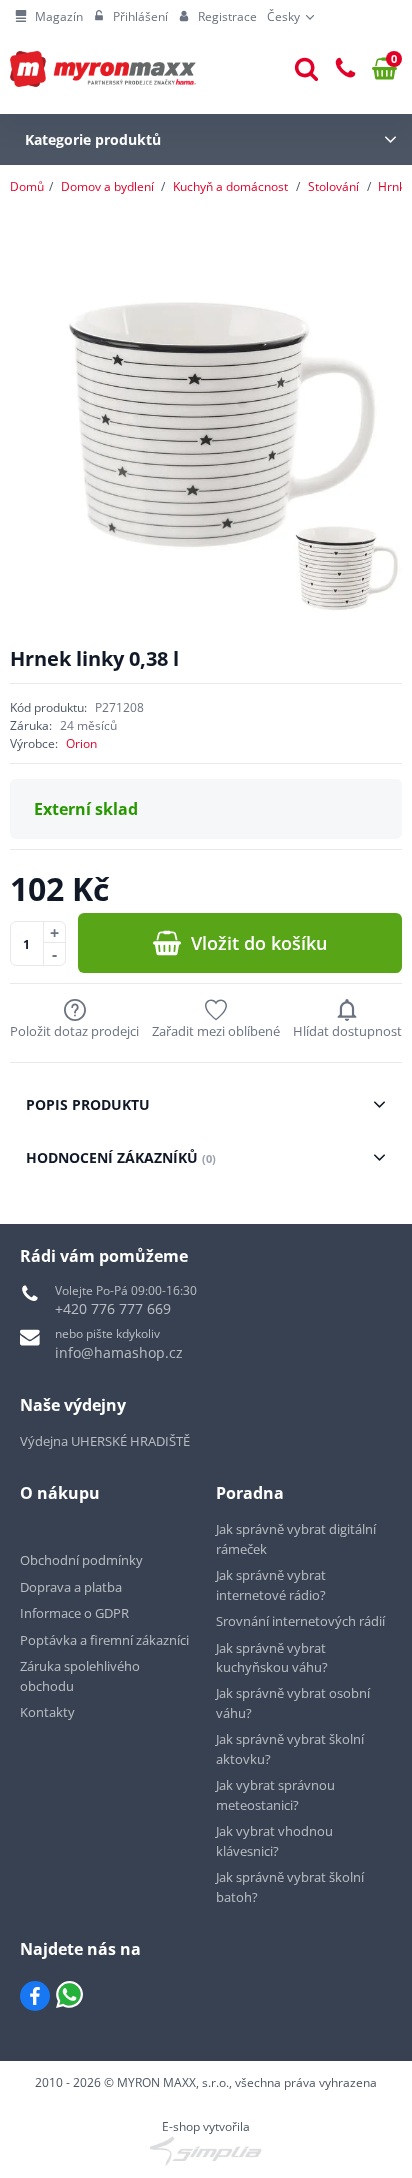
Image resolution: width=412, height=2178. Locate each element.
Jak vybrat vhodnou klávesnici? (274, 1841)
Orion (81, 743)
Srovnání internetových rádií (300, 1621)
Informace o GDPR (74, 1613)
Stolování (333, 186)
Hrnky (394, 186)
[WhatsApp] (69, 1996)
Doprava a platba (71, 1587)
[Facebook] (35, 1996)
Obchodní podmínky (81, 1560)
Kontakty (47, 1712)
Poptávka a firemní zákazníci (104, 1640)
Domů (27, 186)
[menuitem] (49, 17)
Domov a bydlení (107, 186)
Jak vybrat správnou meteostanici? (275, 1795)
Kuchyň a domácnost (230, 186)
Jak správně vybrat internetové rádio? (271, 1585)
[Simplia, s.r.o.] (206, 2151)
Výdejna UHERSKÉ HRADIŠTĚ (105, 1441)
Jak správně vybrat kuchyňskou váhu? (272, 1658)
